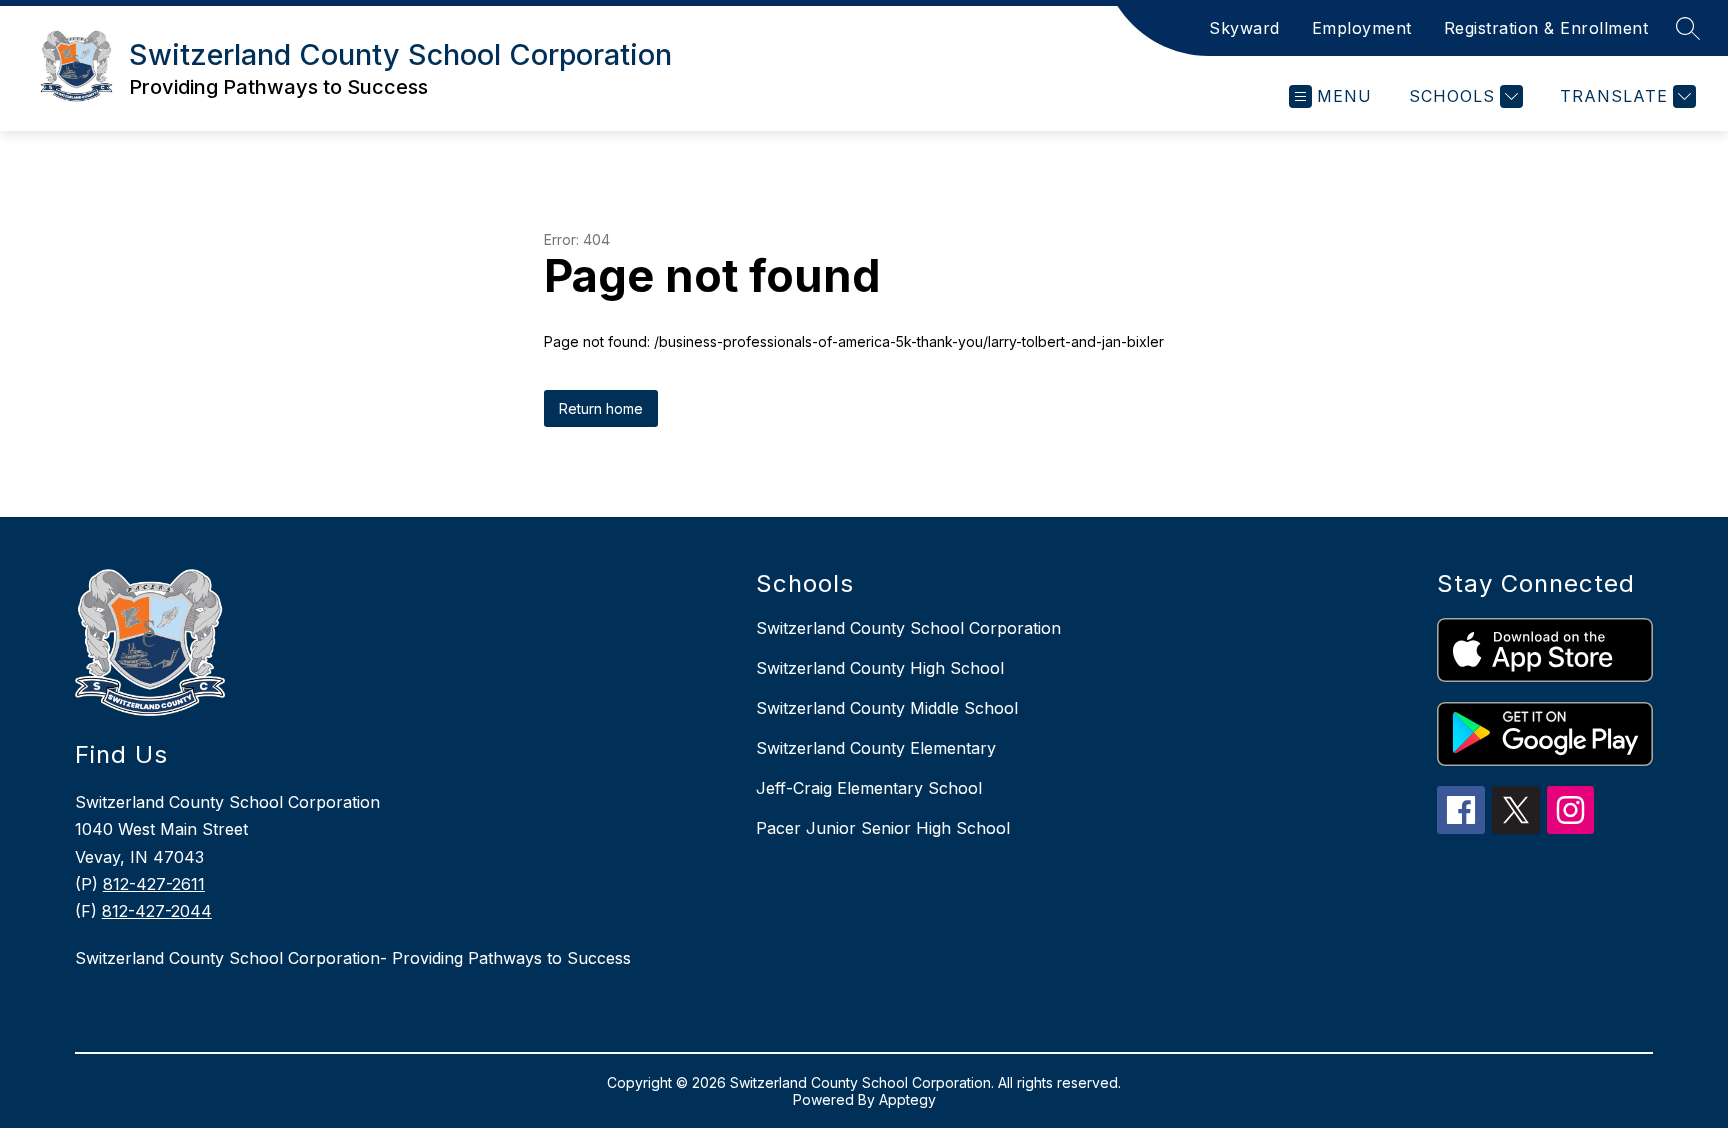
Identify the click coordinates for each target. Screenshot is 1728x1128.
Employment (1362, 28)
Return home (601, 408)
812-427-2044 (157, 911)
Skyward (1244, 28)
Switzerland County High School (880, 668)
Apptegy (907, 1099)
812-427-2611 (154, 884)
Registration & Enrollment (1546, 28)
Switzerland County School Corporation (908, 628)
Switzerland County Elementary (876, 748)
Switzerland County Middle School (887, 708)
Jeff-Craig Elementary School (869, 788)
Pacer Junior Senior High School (883, 828)
